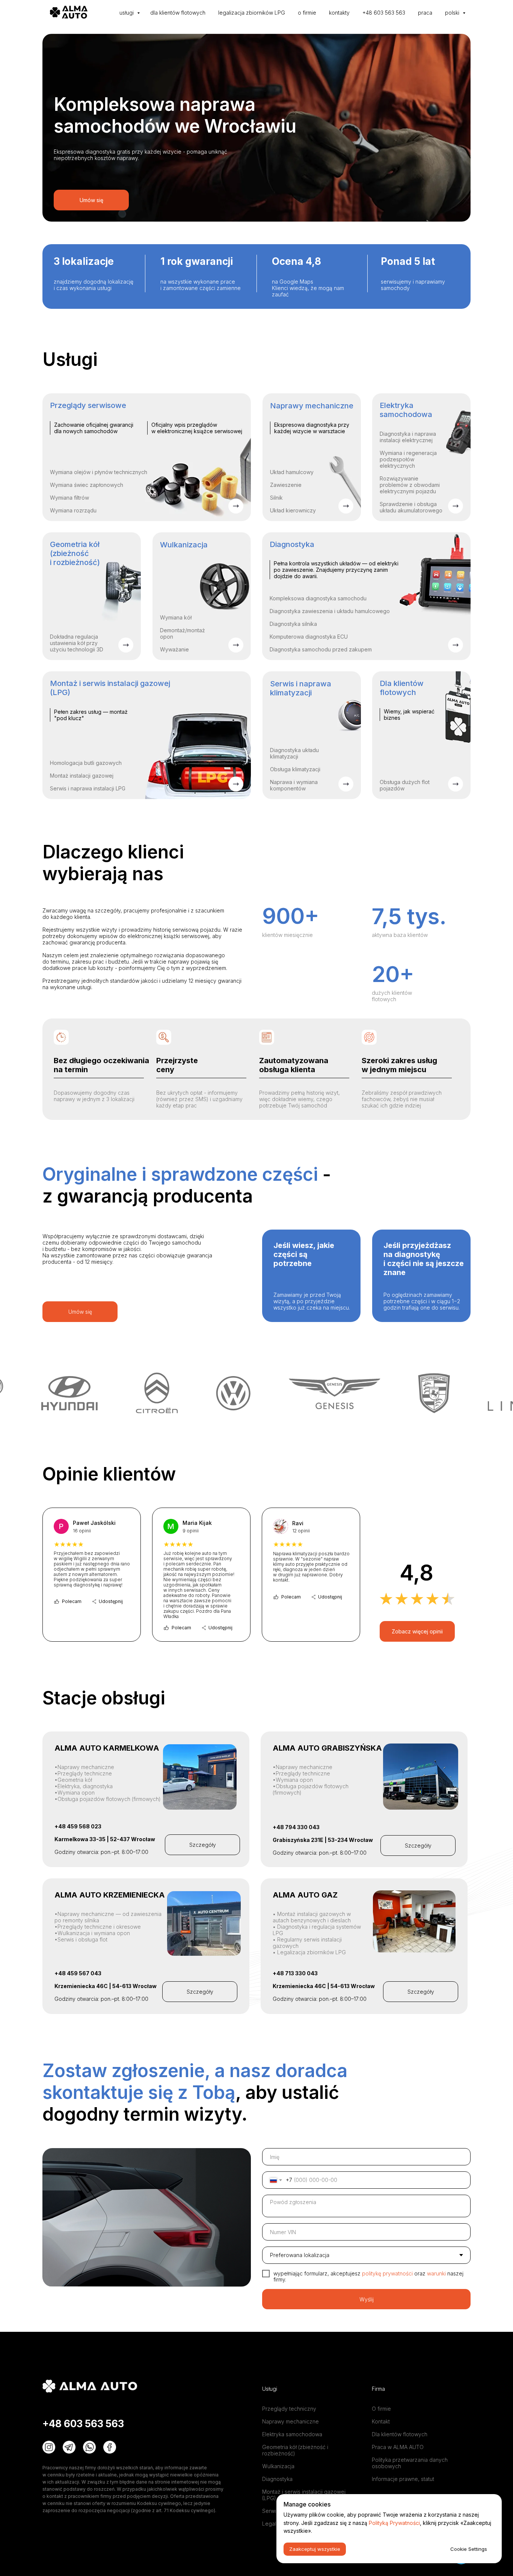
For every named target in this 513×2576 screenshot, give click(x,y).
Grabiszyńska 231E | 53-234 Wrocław (323, 1840)
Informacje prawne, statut (403, 2479)
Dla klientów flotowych (400, 2434)
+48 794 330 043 (296, 1827)
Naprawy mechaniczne (290, 2421)
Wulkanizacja (278, 2466)
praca (425, 13)
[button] (202, 1845)
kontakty (339, 13)
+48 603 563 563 (384, 13)
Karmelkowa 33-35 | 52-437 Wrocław (105, 1839)
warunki (437, 2273)
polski (453, 13)
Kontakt (381, 2421)
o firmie (307, 13)
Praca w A (384, 2447)
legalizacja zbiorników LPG (252, 13)
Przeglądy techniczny (289, 2409)
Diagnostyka (277, 2479)
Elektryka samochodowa (292, 2434)
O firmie (381, 2409)
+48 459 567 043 (78, 1973)
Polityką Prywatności (394, 2523)
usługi (127, 13)
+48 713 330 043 (295, 1973)
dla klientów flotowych (178, 13)
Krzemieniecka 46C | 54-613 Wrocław (106, 1986)
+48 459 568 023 (78, 1826)
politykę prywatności (387, 2273)
